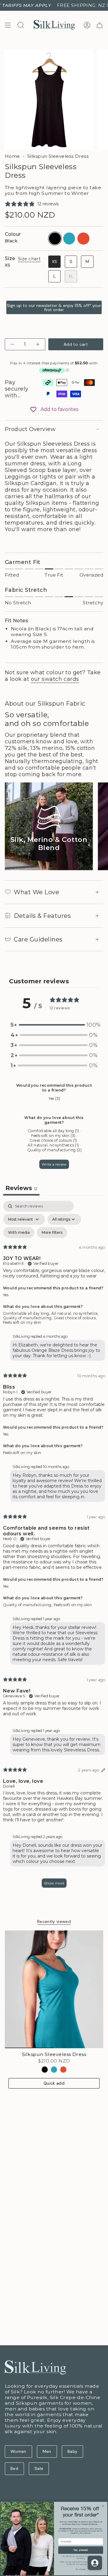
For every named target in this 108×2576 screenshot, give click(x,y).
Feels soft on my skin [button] (22, 1322)
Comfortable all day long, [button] (27, 1313)
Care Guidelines (38, 939)
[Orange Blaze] (63, 2070)
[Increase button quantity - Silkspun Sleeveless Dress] (37, 344)
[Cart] (100, 25)
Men (47, 2451)
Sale (39, 2468)
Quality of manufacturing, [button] (28, 1318)
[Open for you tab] (95, 2563)
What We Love (36, 892)
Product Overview (30, 429)
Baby (72, 2451)
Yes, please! (81, 2550)
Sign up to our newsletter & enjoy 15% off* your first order (54, 308)
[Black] (45, 2070)
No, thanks (81, 2569)
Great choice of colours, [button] (75, 1318)
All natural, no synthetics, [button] (75, 1313)
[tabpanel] (54, 1547)
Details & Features (42, 916)
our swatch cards (55, 679)
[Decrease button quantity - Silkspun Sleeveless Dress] (13, 344)
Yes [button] (6, 1295)
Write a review (54, 1164)
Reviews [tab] (21, 1188)
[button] (54, 1025)
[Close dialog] (103, 2506)
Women (18, 2451)
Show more (54, 1883)
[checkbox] (19, 1233)
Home (12, 156)
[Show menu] (8, 25)
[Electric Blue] (54, 2070)
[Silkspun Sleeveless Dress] (54, 1989)
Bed (14, 2468)
